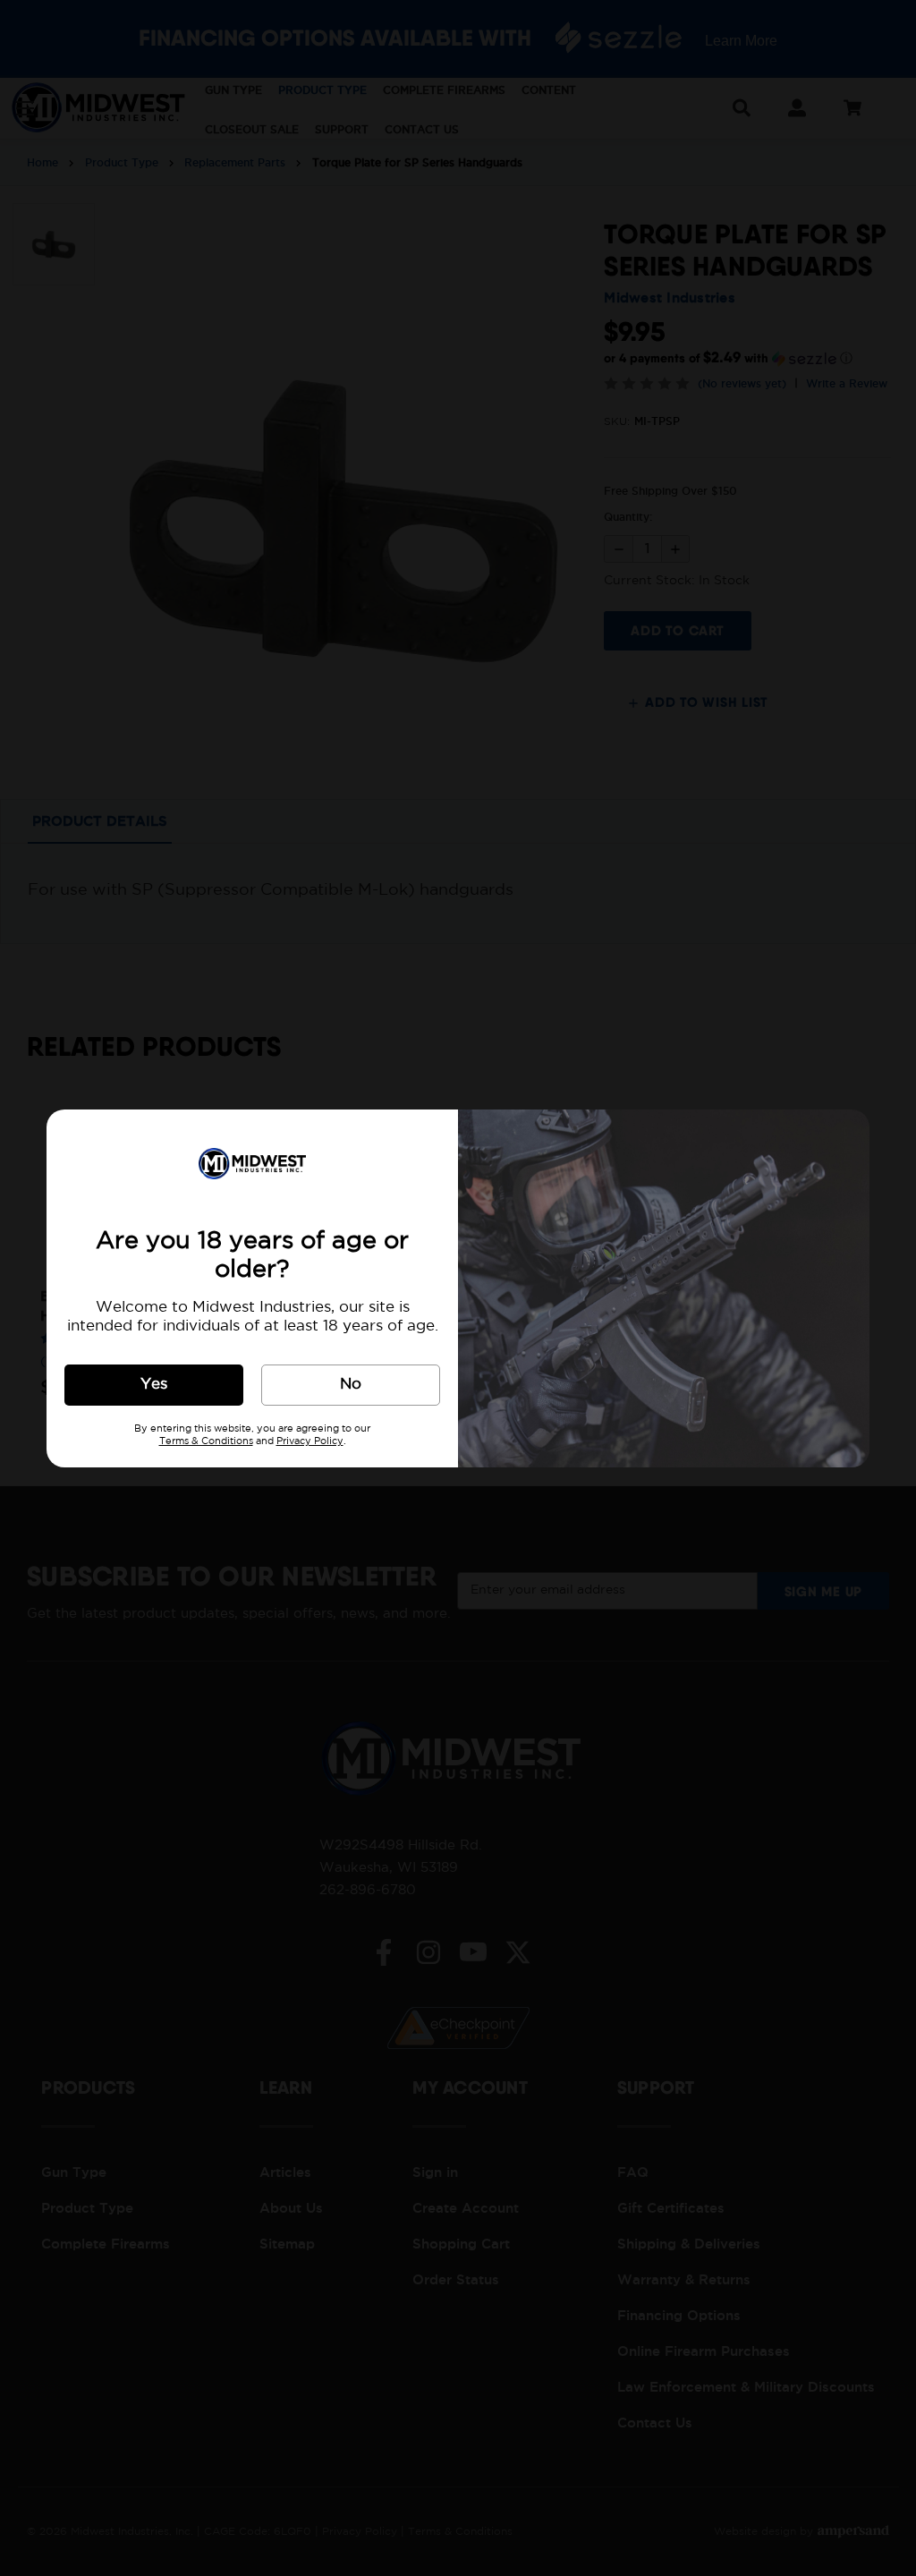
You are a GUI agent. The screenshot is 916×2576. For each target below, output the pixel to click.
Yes (154, 1385)
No (351, 1385)
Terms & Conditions (206, 1441)
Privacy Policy (310, 1441)
